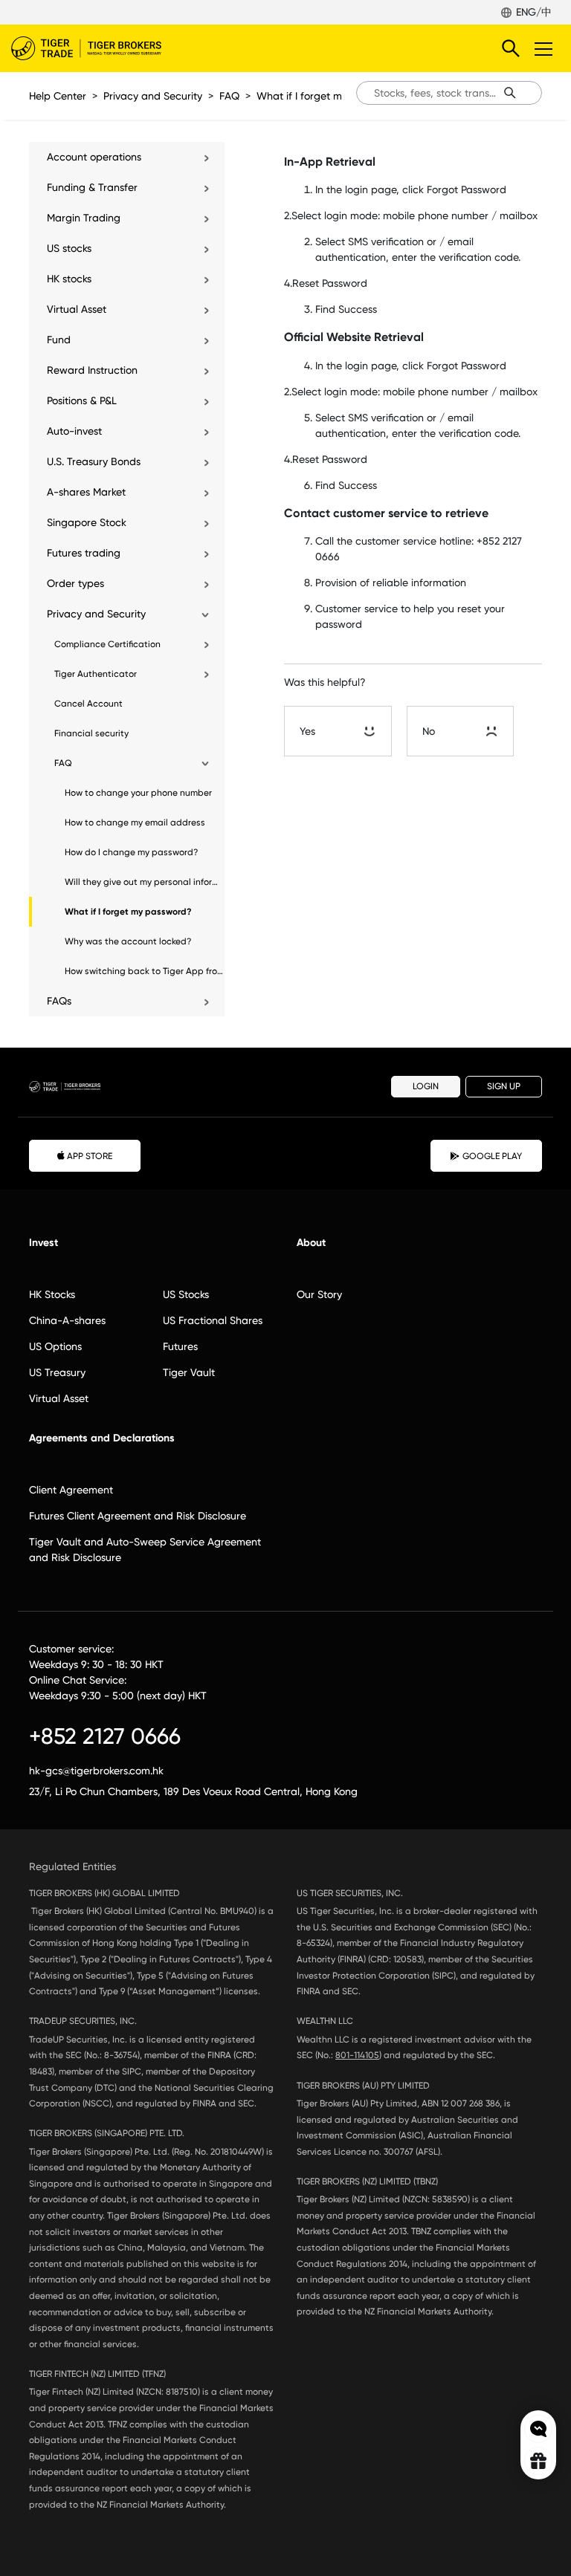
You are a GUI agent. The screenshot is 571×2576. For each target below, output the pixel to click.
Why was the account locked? (128, 941)
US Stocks (186, 1294)
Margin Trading (84, 218)
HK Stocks (52, 1294)
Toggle (545, 48)
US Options (55, 1346)
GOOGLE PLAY (492, 1156)
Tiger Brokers (97, 48)
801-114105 (357, 2055)
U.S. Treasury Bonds (94, 461)
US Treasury (57, 1372)
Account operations (94, 157)
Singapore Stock (87, 522)
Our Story (319, 1294)
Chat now (538, 2429)
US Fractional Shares (213, 1320)
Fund (59, 340)
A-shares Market (86, 492)
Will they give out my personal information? (145, 882)
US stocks (69, 248)
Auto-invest (74, 431)
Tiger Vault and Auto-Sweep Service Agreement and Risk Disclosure (145, 1550)
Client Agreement (71, 1490)
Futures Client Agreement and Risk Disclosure (138, 1516)
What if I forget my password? (330, 96)
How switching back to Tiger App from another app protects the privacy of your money (145, 971)
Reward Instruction (92, 370)
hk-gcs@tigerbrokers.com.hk (96, 1771)
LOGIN (426, 1086)
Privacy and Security (153, 96)
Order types (75, 583)
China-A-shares (67, 1320)
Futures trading (84, 553)
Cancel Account (88, 704)
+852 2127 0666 (105, 1736)
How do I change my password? (131, 852)
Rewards (538, 2461)
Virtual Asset (77, 309)
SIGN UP (504, 1086)
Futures (180, 1346)
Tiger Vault (189, 1372)
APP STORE (90, 1156)
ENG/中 (534, 12)
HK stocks (69, 279)
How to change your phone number (138, 793)
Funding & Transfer (92, 187)
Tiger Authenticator (96, 674)
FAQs (59, 1001)
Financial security (91, 733)
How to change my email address (135, 823)
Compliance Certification (107, 644)
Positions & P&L (82, 400)
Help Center (58, 96)
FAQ (229, 96)
